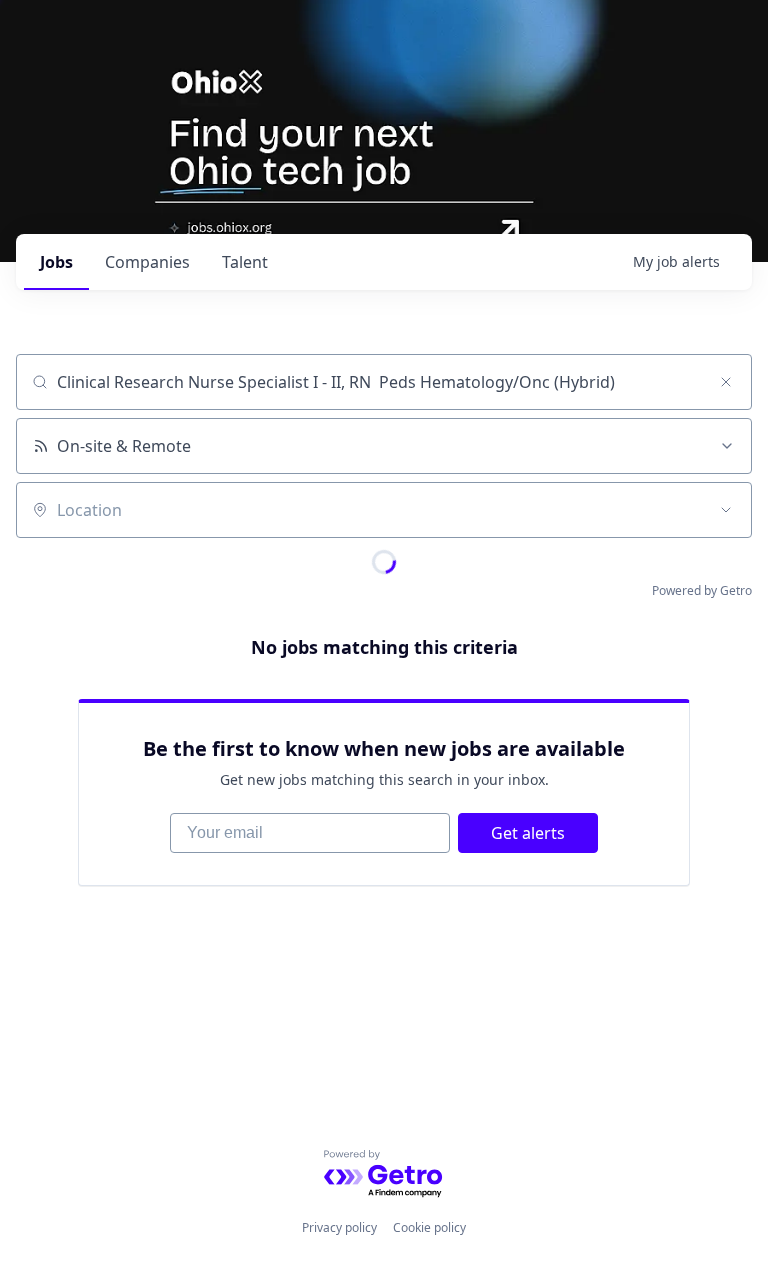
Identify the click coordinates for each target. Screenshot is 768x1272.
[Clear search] (726, 382)
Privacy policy (339, 1227)
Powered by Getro (702, 590)
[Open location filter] (726, 510)
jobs (56, 262)
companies (147, 262)
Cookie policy (429, 1227)
